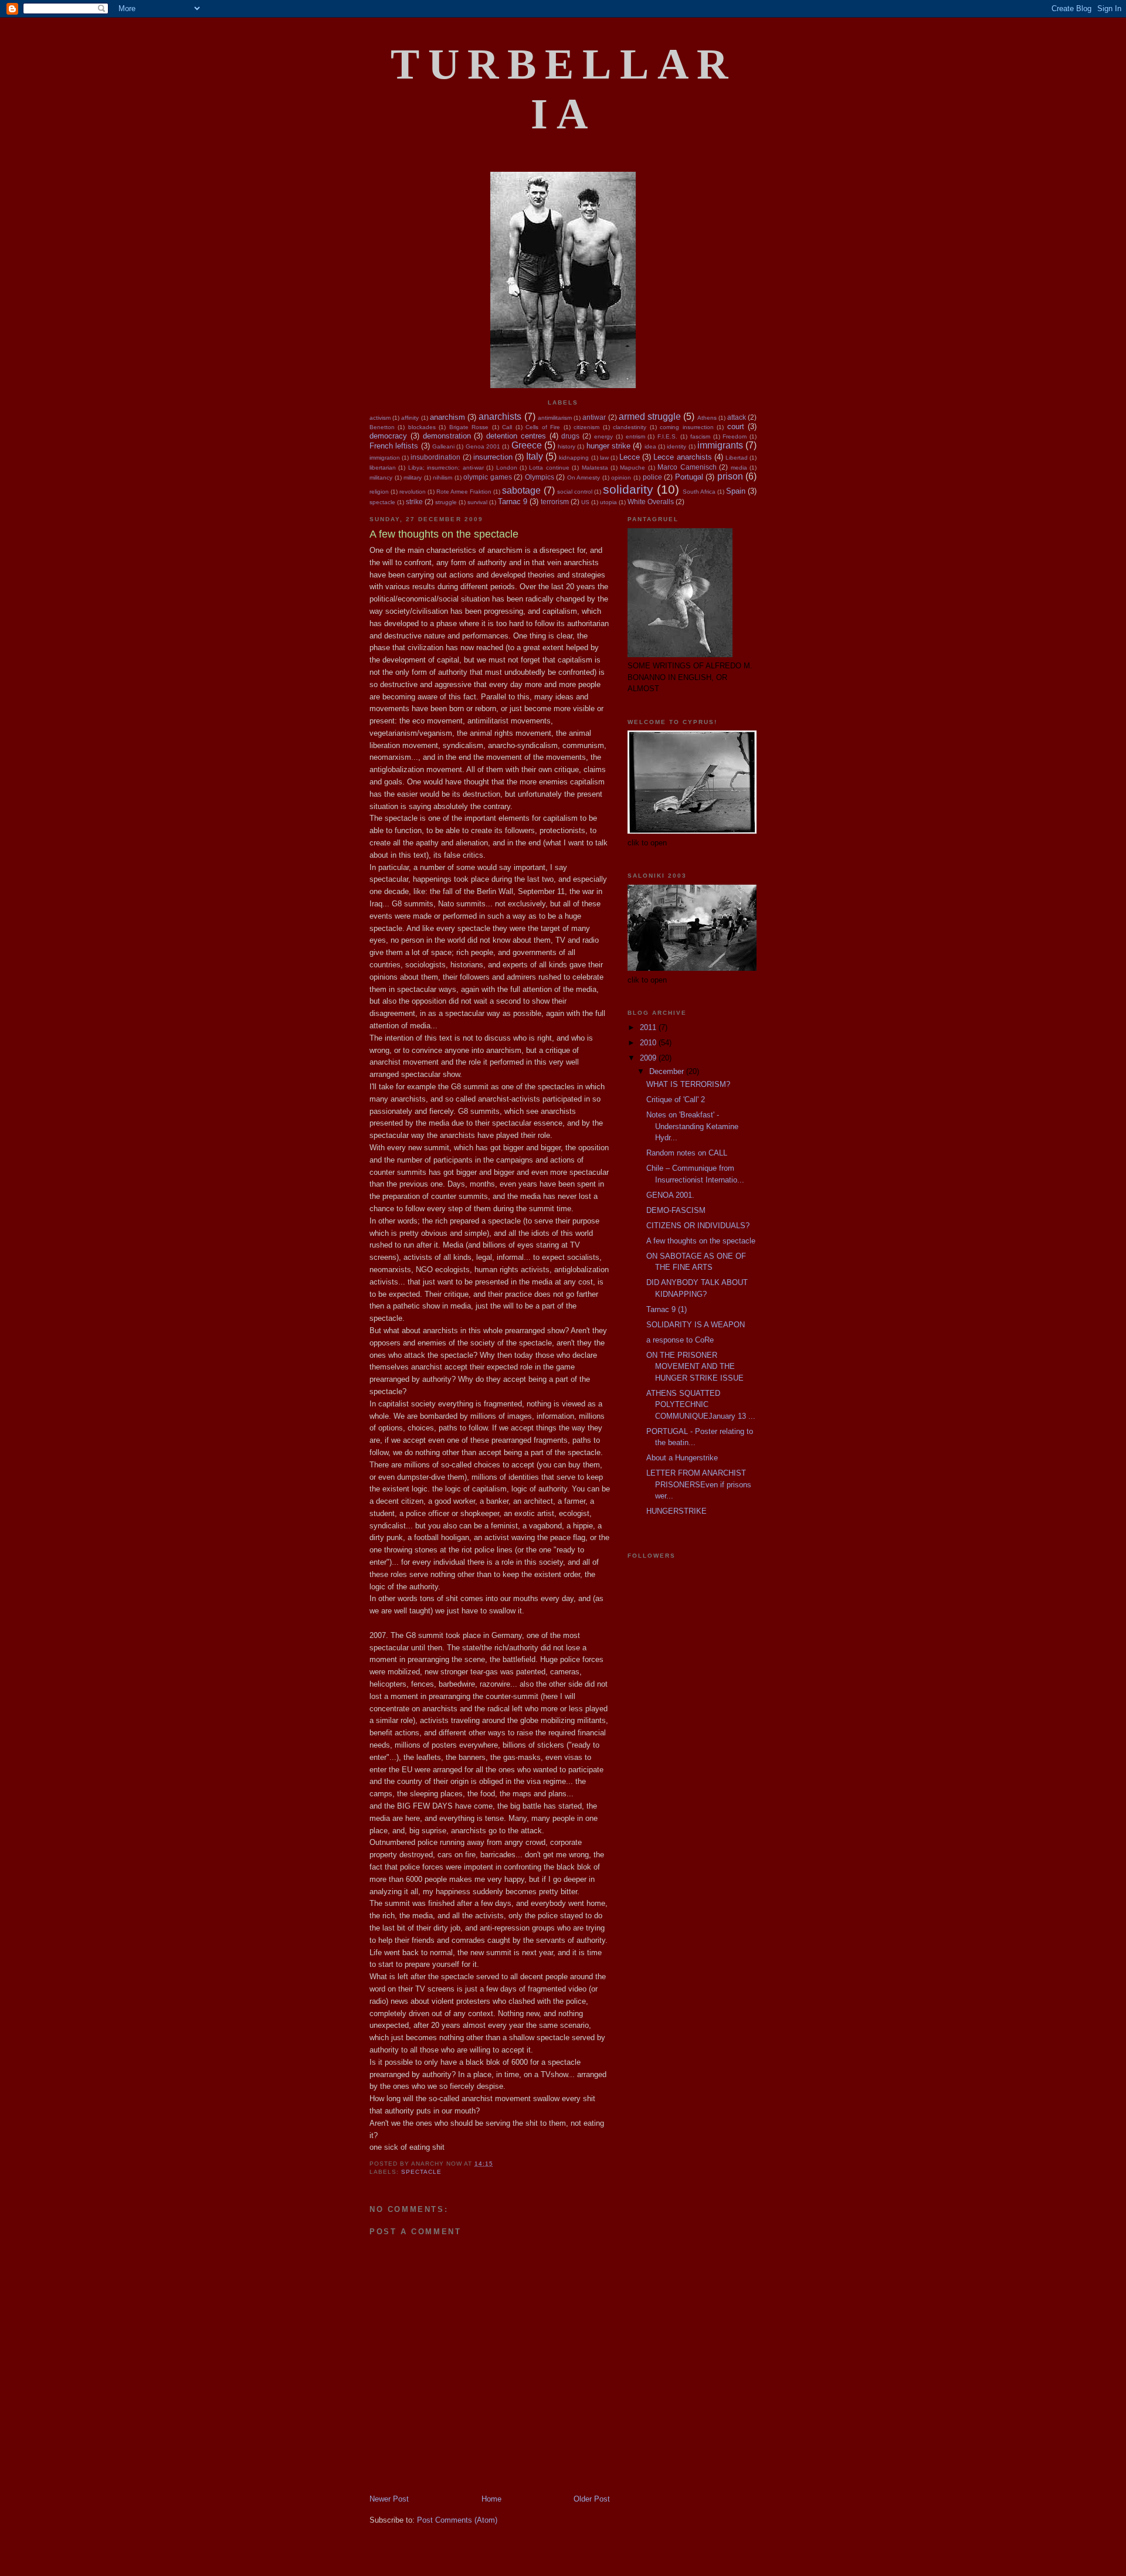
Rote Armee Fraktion (464, 492)
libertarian (383, 468)
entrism (635, 436)
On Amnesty (584, 478)
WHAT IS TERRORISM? (688, 1084)
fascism (700, 436)
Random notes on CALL (687, 1153)
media (739, 468)
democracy (388, 436)
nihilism (442, 478)
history (567, 446)
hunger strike (608, 446)
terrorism (555, 502)
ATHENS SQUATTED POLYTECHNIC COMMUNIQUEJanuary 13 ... (701, 1405)
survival (477, 502)
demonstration (447, 436)
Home (491, 2499)
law (604, 458)
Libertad (737, 458)
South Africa (699, 492)
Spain (736, 491)
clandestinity (630, 427)
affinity (410, 418)
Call (507, 427)
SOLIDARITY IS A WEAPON (696, 1325)
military (413, 478)
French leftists (394, 446)
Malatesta (595, 468)
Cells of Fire (543, 427)
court (736, 426)
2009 (649, 1058)
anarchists (500, 417)
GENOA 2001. (670, 1195)
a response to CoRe (680, 1340)
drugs (570, 436)
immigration (385, 458)
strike (414, 502)
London (507, 468)
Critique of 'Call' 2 (676, 1100)
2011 (649, 1027)
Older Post (592, 2499)
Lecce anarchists (682, 457)
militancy (381, 478)
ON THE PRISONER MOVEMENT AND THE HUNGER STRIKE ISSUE (695, 1367)
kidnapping (574, 458)
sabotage (521, 490)
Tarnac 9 (513, 502)
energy (603, 436)
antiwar (594, 417)
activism (380, 418)
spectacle (382, 502)
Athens (707, 418)
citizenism (586, 427)
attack (737, 417)
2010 (649, 1043)
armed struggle (650, 417)
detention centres (516, 436)
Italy (535, 456)
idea (650, 446)
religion (379, 492)
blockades (422, 427)
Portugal (689, 477)
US (585, 502)
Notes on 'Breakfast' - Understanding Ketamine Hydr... (692, 1126)
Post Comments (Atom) (457, 2520)
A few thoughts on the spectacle (701, 1241)
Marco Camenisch (687, 467)
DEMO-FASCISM (676, 1210)
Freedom (735, 436)
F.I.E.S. (667, 436)
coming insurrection (686, 427)
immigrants (720, 445)
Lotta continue (549, 468)
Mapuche (632, 468)
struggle (446, 502)
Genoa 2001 (483, 446)
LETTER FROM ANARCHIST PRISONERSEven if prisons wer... (699, 1484)
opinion (621, 478)
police (652, 477)
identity (676, 446)
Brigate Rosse (469, 427)
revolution (413, 492)
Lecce (630, 457)
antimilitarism (555, 418)
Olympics (540, 477)
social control (575, 492)
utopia (608, 502)
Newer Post (389, 2499)
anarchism (447, 417)
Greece (527, 445)
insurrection (493, 457)
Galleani (443, 446)
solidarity (628, 489)
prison (730, 476)
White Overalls (651, 502)
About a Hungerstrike (682, 1458)
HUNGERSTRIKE (676, 1511)
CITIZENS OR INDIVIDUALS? (698, 1226)
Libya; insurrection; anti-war (446, 468)
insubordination (435, 457)
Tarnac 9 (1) (667, 1309)
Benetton (382, 427)
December (668, 1071)
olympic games (488, 477)
